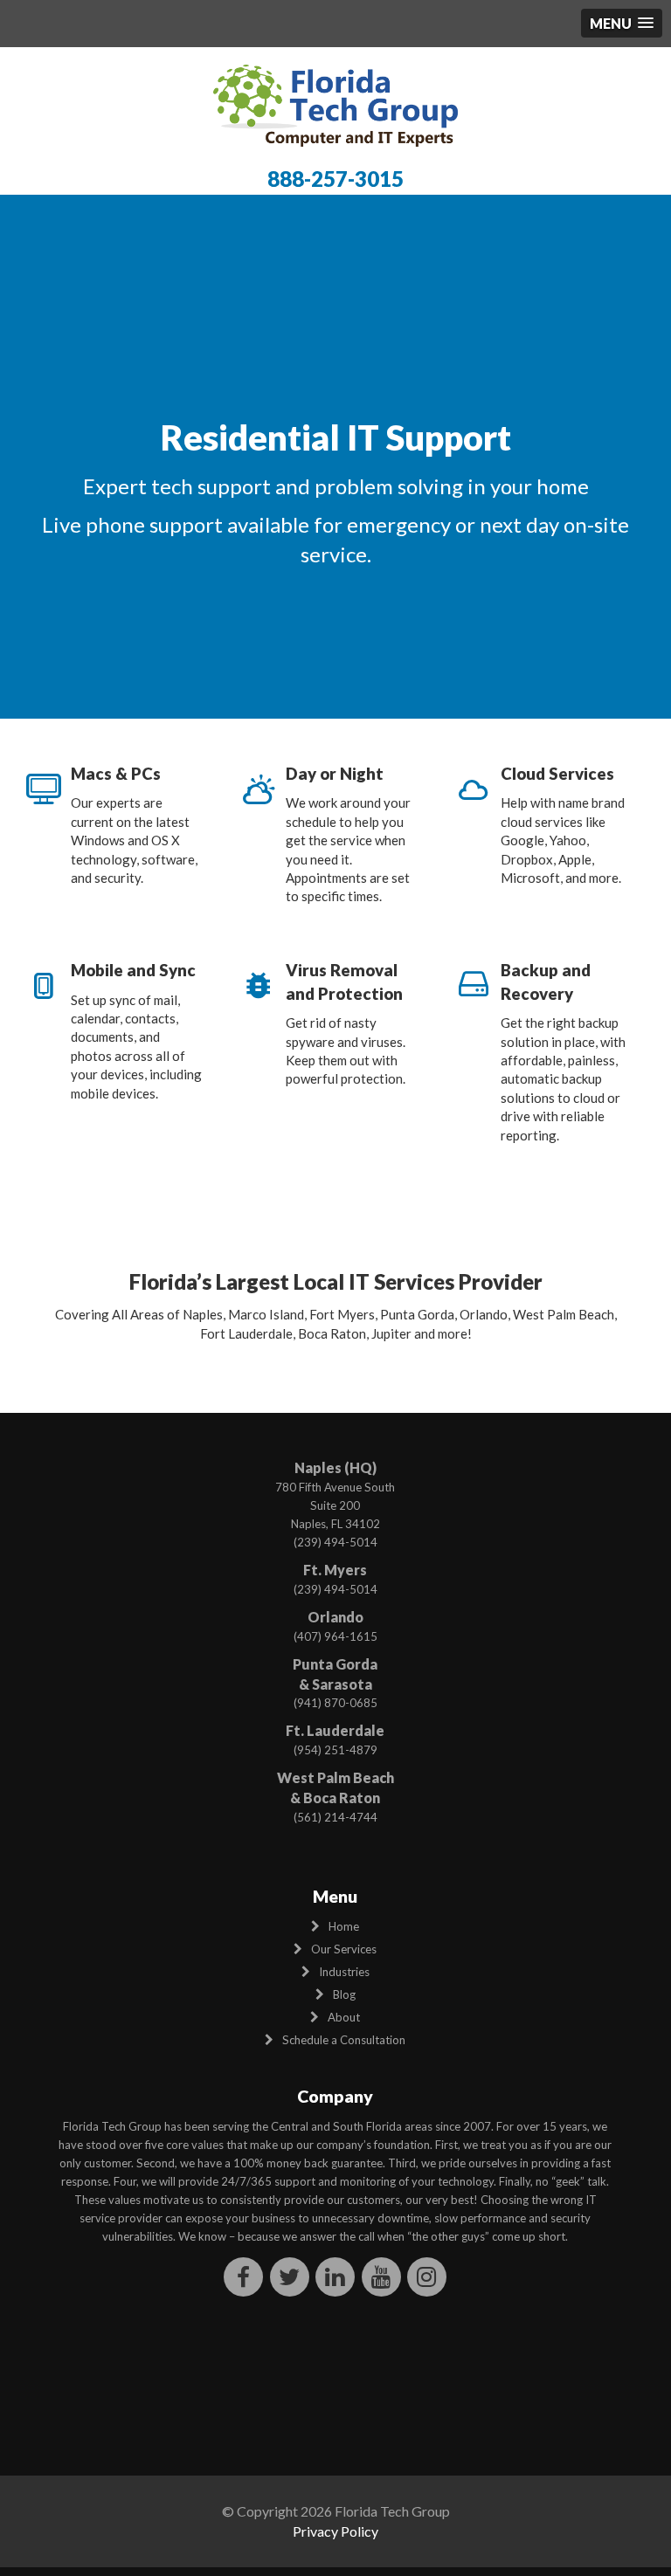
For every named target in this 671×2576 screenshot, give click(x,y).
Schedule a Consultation (344, 2040)
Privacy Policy (335, 2531)
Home (344, 1926)
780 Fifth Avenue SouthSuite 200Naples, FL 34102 (335, 1505)
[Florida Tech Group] (335, 104)
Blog (344, 1994)
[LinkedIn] (336, 2276)
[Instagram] (428, 2276)
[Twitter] (290, 2276)
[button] (622, 23)
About (344, 2017)
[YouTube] (381, 2276)
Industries (344, 1972)
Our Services (344, 1949)
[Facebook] (244, 2276)
